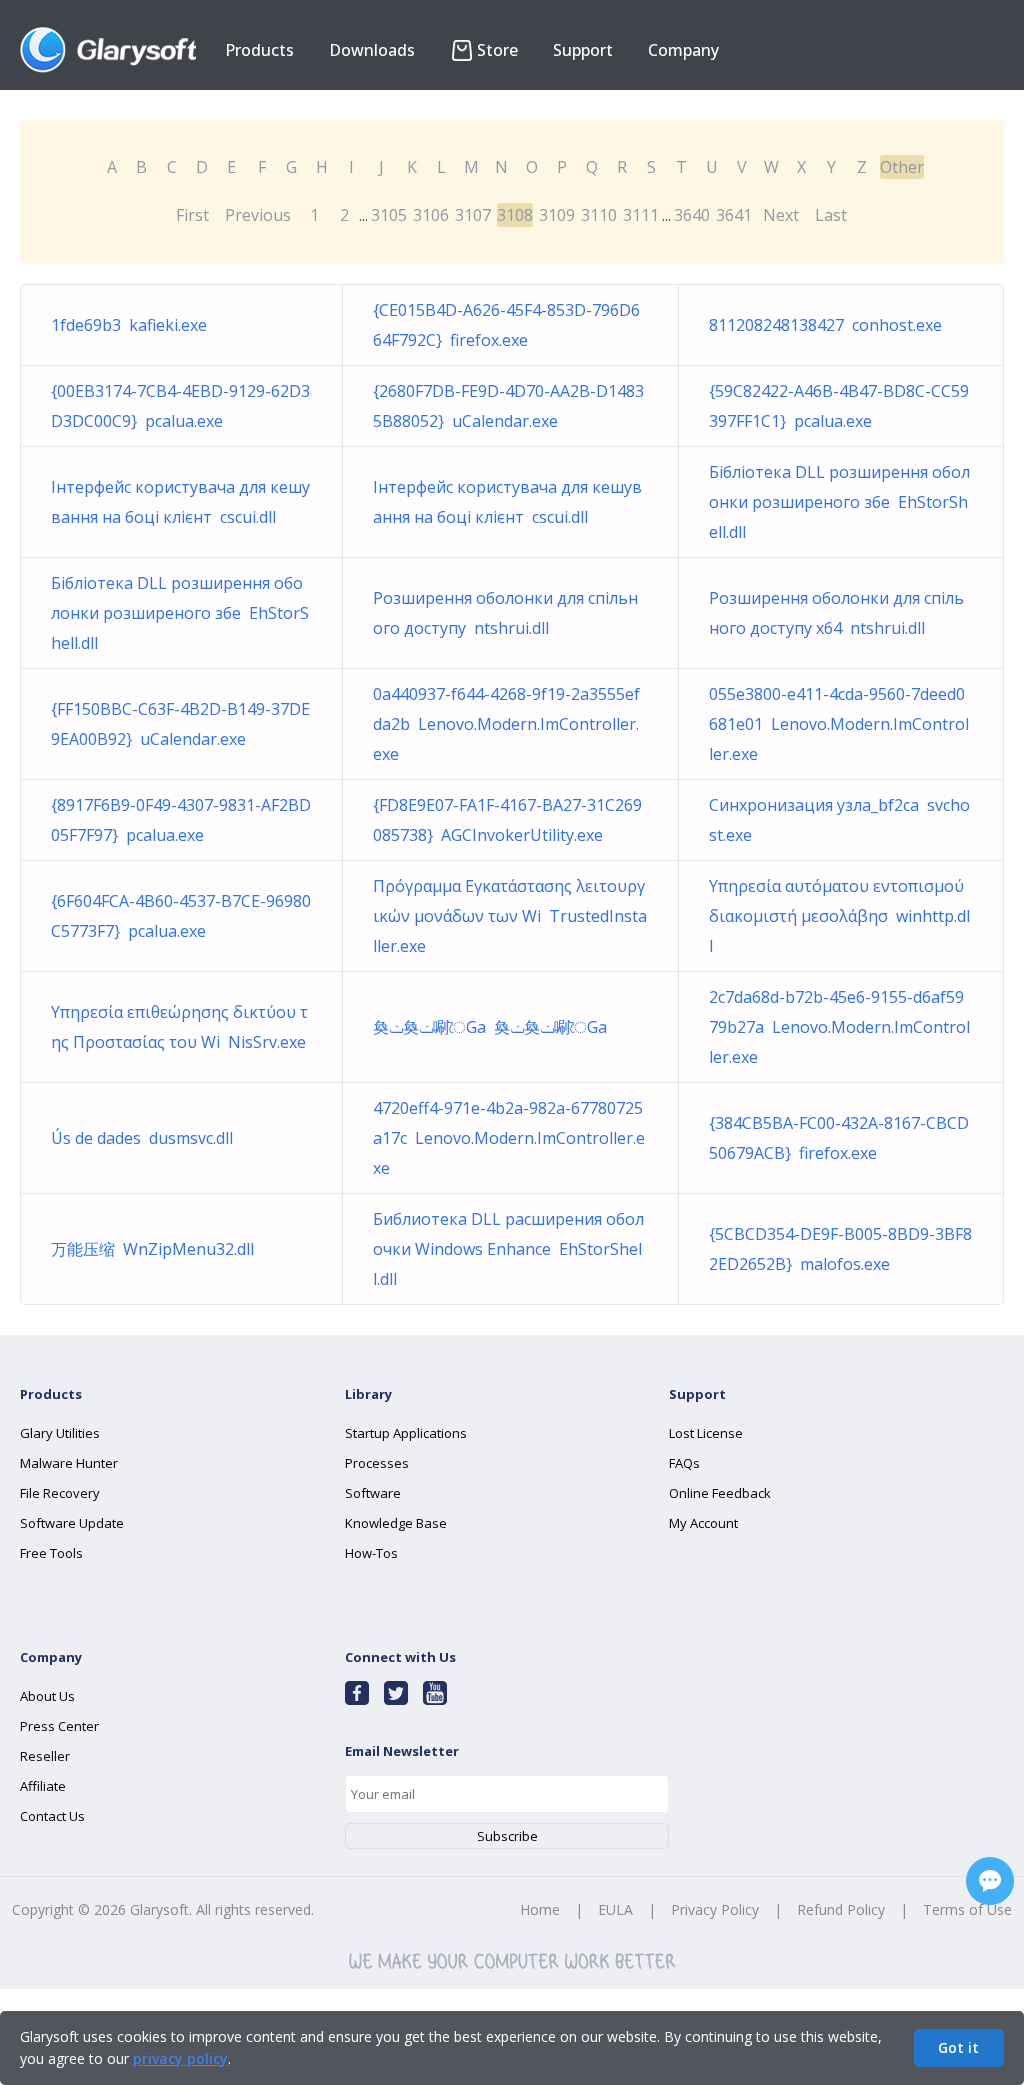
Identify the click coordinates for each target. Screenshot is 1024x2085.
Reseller (45, 1756)
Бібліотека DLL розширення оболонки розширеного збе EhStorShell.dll (839, 502)
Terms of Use (967, 1909)
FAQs (684, 1463)
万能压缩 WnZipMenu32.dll (152, 1249)
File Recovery (60, 1493)
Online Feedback (720, 1493)
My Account (703, 1523)
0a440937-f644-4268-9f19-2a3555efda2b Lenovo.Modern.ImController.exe (506, 724)
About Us (47, 1696)
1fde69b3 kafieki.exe (129, 325)
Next (781, 215)
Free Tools (51, 1553)
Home (540, 1909)
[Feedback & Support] (990, 1881)
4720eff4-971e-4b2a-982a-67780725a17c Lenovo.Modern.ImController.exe (509, 1138)
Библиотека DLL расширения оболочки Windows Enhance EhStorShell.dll (508, 1249)
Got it (958, 2047)
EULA (615, 1909)
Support (583, 50)
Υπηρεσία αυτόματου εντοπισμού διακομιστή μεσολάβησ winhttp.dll (839, 916)
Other (902, 167)
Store (497, 50)
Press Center (59, 1726)
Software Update (72, 1523)
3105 (389, 215)
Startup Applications (406, 1433)
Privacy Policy (715, 1909)
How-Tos (371, 1553)
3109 (557, 215)
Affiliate (43, 1786)
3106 (431, 215)
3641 (734, 215)
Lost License (706, 1433)
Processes (377, 1463)
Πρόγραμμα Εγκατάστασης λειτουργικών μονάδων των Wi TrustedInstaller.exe (510, 916)
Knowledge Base (396, 1523)
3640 (692, 215)
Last (831, 215)
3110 (599, 215)
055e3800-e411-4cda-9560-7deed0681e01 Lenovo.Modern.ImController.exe (839, 724)
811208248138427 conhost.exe (825, 325)
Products (259, 50)
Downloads (372, 50)
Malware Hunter (69, 1463)
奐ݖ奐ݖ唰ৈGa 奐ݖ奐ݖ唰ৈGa (490, 1027)
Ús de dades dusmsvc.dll (142, 1138)
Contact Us (52, 1816)
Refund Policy (841, 1909)
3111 (641, 215)
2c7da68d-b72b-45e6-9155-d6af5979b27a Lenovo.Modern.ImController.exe (839, 1027)
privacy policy (180, 2058)
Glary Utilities (60, 1433)
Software (373, 1493)
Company (683, 50)
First (192, 215)
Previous (258, 215)
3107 (473, 215)
